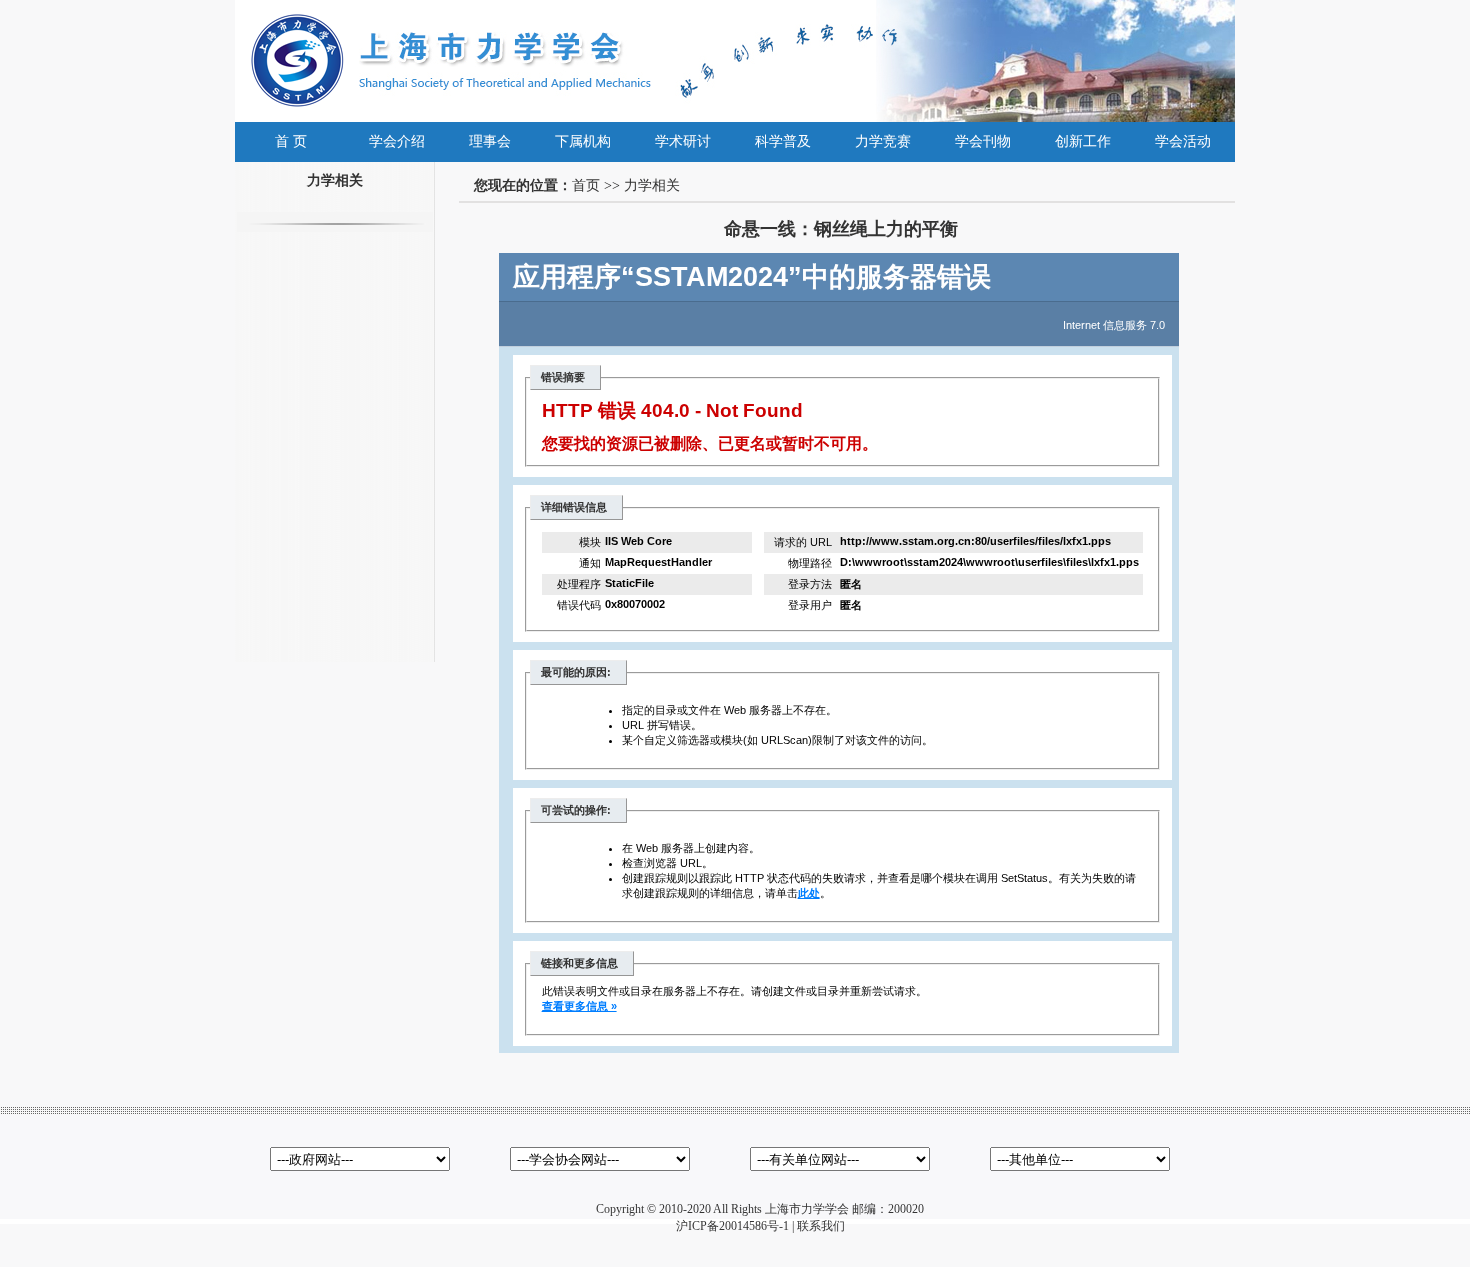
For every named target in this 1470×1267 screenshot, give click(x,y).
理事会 (490, 141)
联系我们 (821, 1226)
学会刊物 (983, 141)
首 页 (291, 141)
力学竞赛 (883, 141)
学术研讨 (683, 141)
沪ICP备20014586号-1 (732, 1226)
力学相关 (652, 185)
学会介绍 (397, 141)
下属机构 (583, 141)
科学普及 (783, 141)
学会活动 (1183, 141)
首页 (586, 185)
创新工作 (1083, 141)
